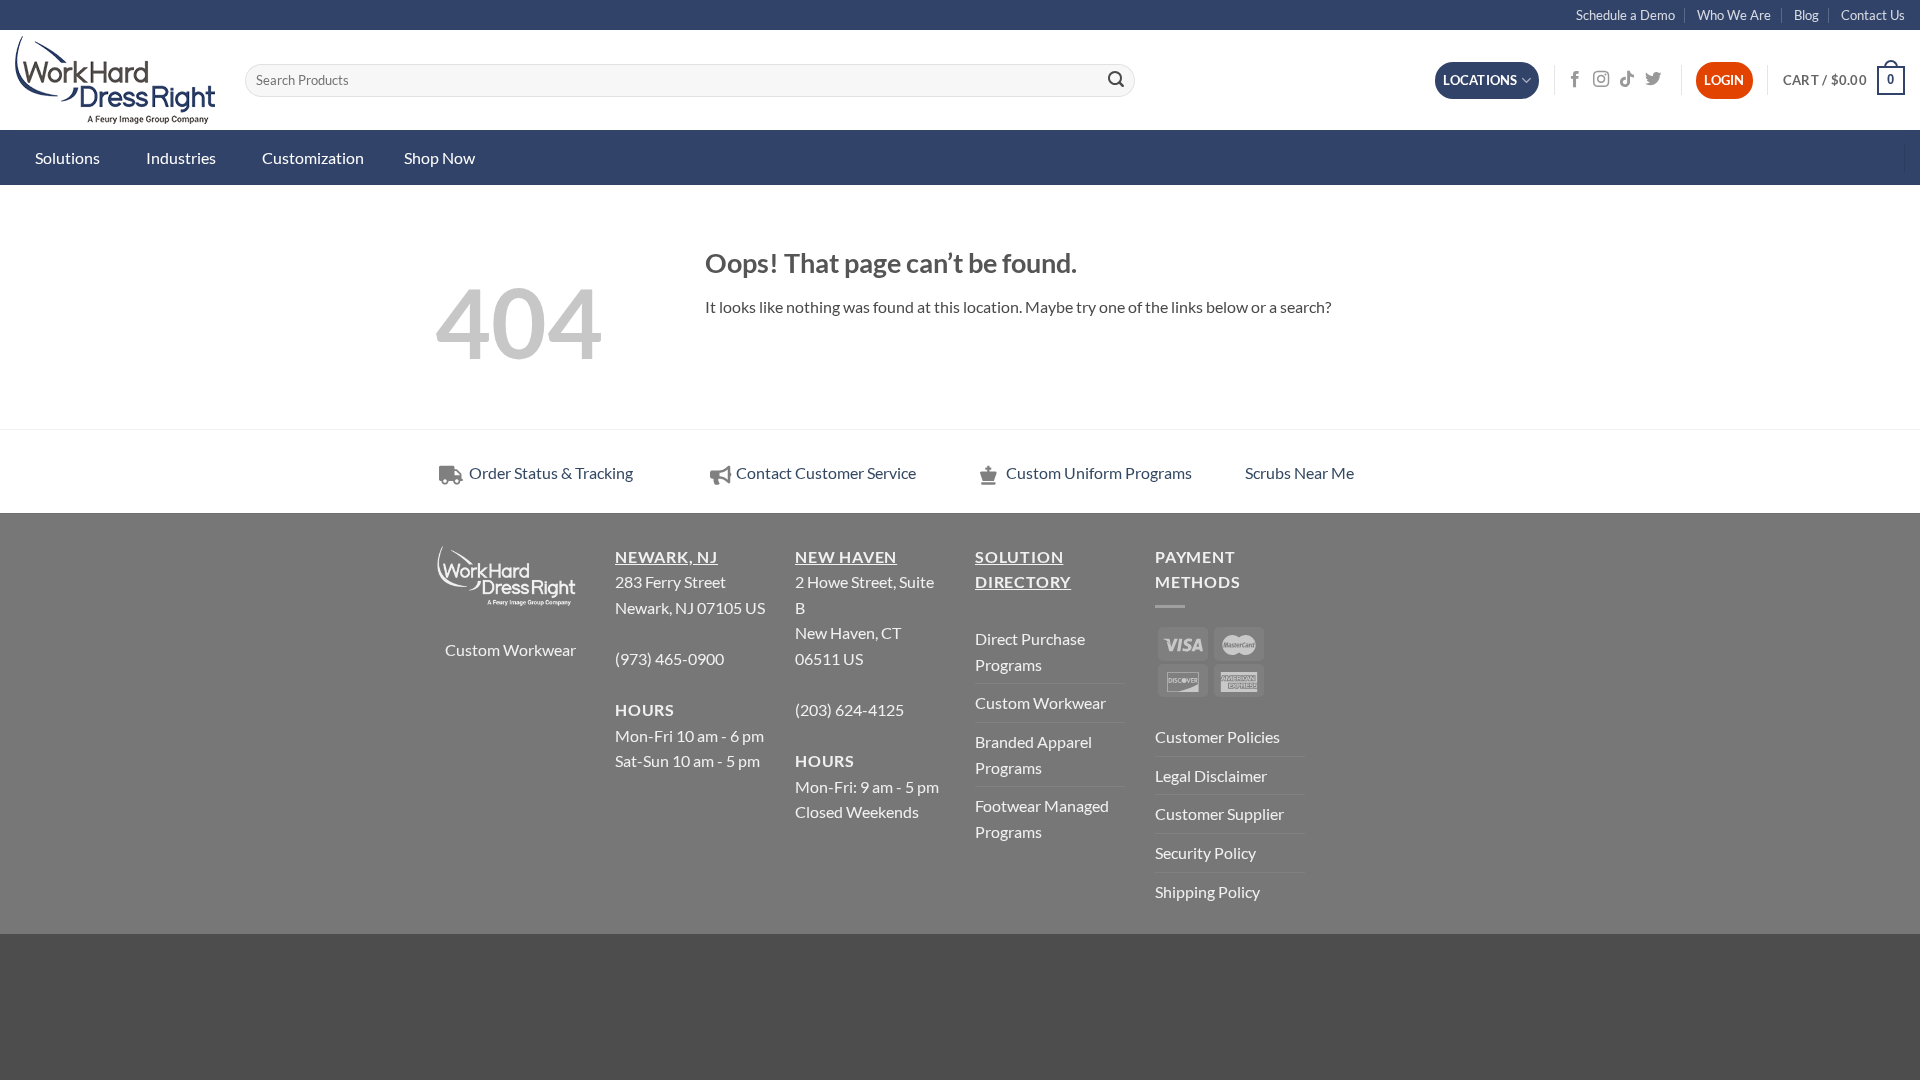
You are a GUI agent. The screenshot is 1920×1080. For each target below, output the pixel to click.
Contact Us (1873, 15)
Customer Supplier (1219, 813)
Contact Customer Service (826, 472)
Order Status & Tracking (549, 472)
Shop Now (439, 157)
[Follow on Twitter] (1653, 80)
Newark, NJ (666, 556)
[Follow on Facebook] (1575, 80)
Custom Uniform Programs (1099, 472)
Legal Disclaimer (1211, 775)
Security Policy (1205, 852)
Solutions (67, 157)
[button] (1844, 81)
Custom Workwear (510, 649)
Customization (313, 157)
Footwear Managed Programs (1042, 818)
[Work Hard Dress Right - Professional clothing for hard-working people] (115, 80)
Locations (1480, 80)
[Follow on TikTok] (1627, 80)
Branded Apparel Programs (1033, 754)
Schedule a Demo (1625, 15)
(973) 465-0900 (669, 658)
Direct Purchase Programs (1030, 651)
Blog (1806, 15)
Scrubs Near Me (1299, 472)
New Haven (846, 556)
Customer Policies (1217, 736)
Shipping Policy (1207, 891)
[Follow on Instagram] (1601, 80)
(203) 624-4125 (849, 709)
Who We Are (1734, 15)
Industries (181, 157)
